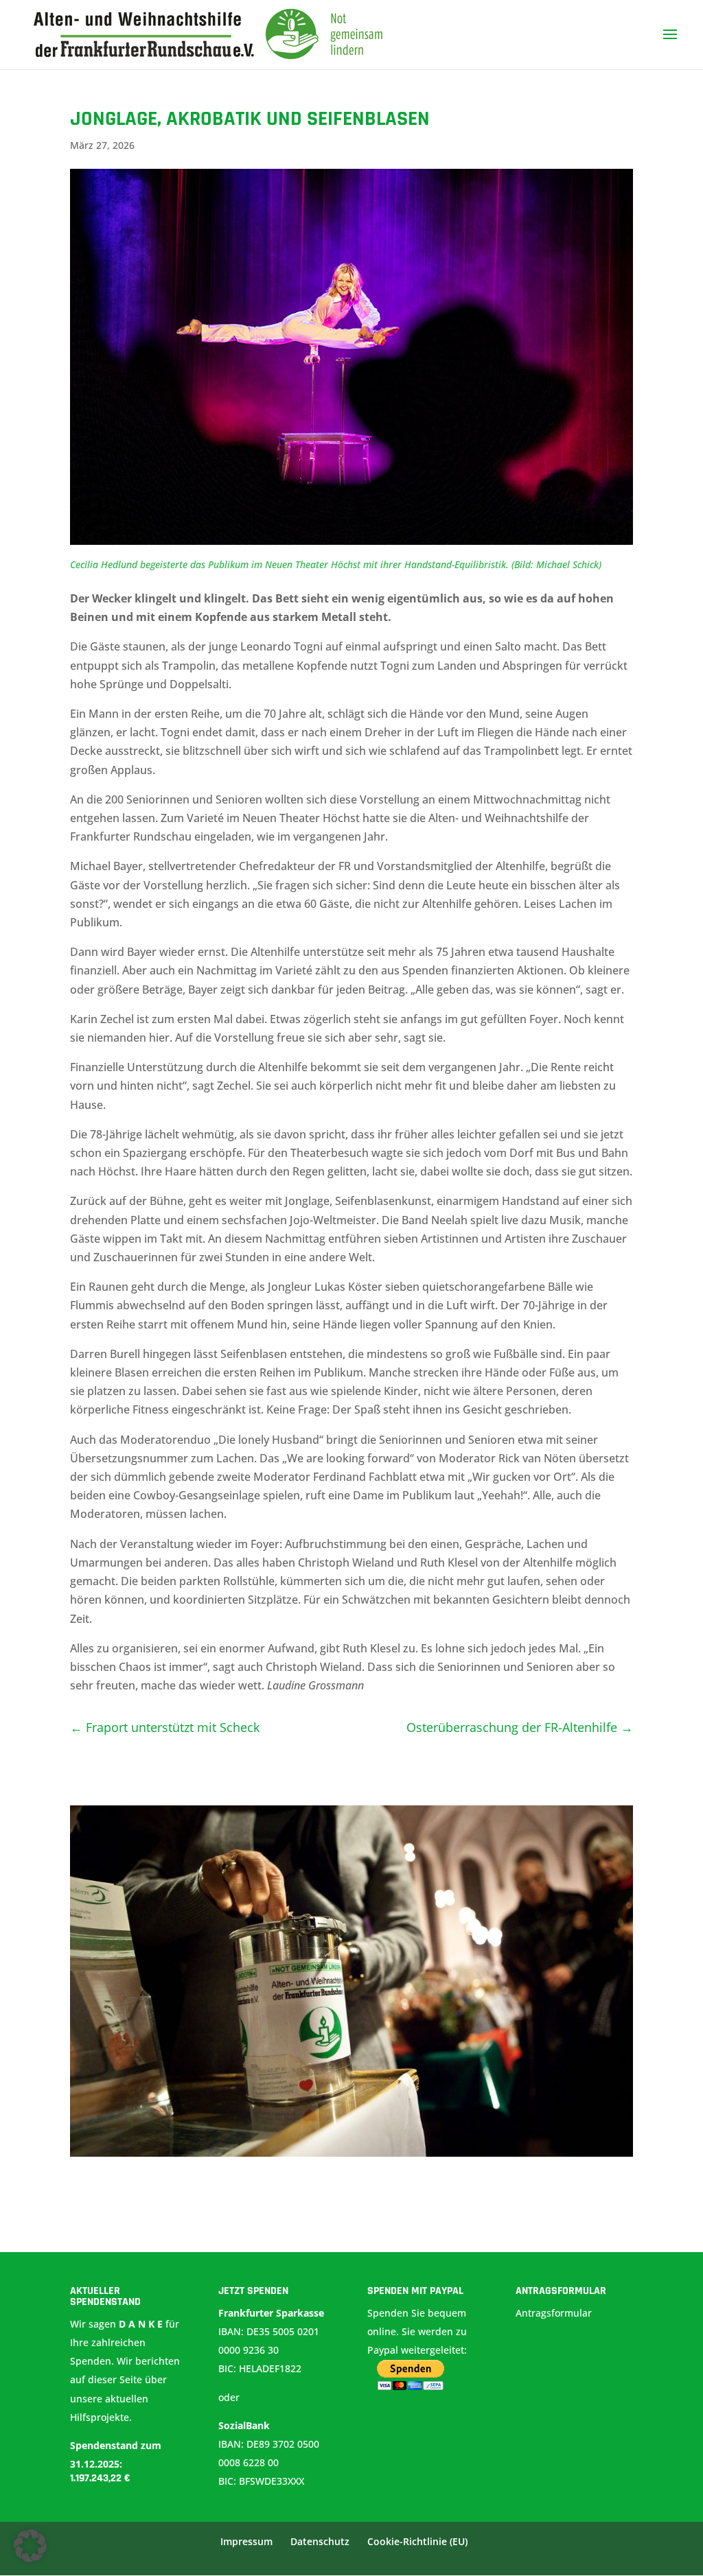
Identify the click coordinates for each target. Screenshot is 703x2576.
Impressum (246, 2541)
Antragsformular (555, 2313)
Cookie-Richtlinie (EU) (417, 2541)
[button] (30, 2546)
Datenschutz (320, 2541)
